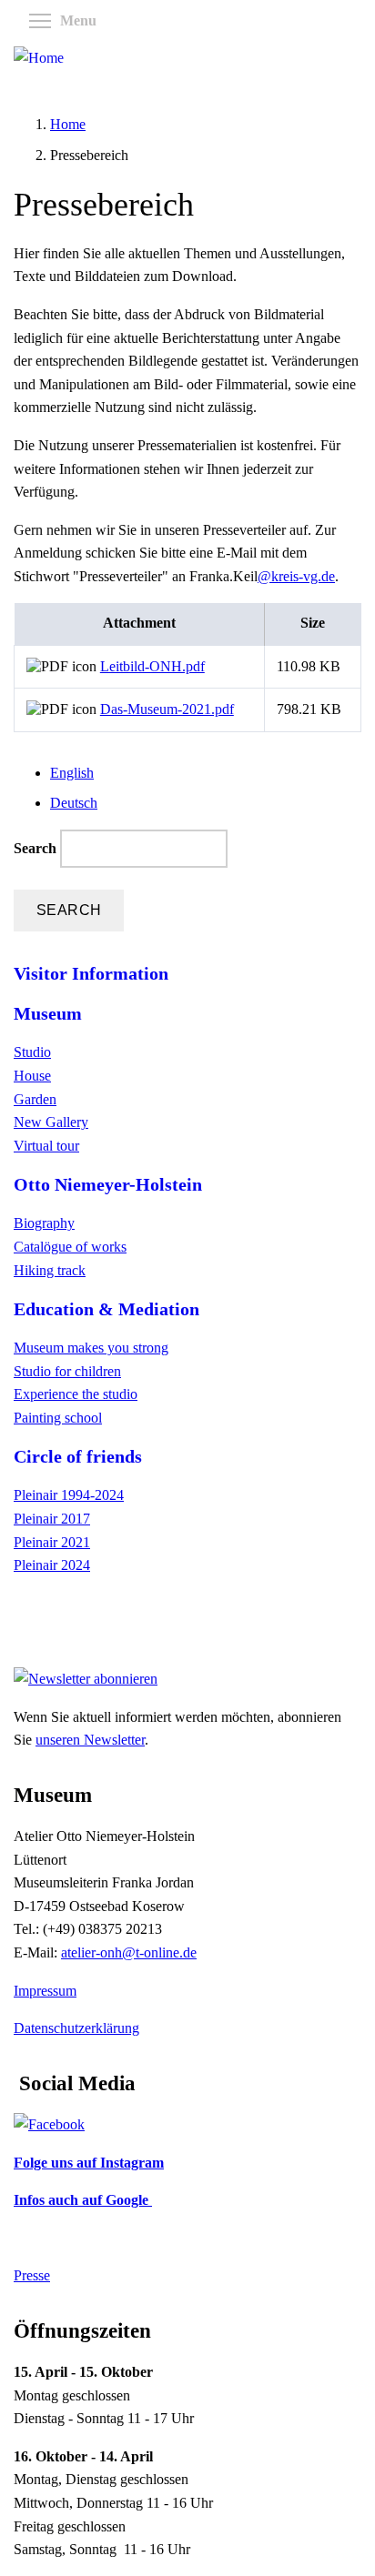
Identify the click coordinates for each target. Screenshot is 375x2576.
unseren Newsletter (90, 1740)
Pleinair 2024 (52, 1565)
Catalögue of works (70, 1247)
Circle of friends (78, 1456)
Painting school (58, 1418)
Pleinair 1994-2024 (69, 1495)
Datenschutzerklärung (76, 2028)
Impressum (45, 1991)
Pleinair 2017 (52, 1519)
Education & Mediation (106, 1309)
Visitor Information (91, 973)
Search (37, 848)
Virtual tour (46, 1146)
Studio (32, 1052)
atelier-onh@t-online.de (129, 1952)
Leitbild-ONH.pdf (152, 666)
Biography (44, 1223)
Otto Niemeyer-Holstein (108, 1184)
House (32, 1076)
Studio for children (67, 1371)
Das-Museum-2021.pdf (167, 709)
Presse (32, 2275)
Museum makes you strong (91, 1348)
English (72, 773)
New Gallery (51, 1122)
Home (68, 124)
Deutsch (74, 803)
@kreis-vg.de (296, 576)
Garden (35, 1099)
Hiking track (50, 1270)
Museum (48, 1013)
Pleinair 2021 (52, 1542)
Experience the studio (76, 1394)
